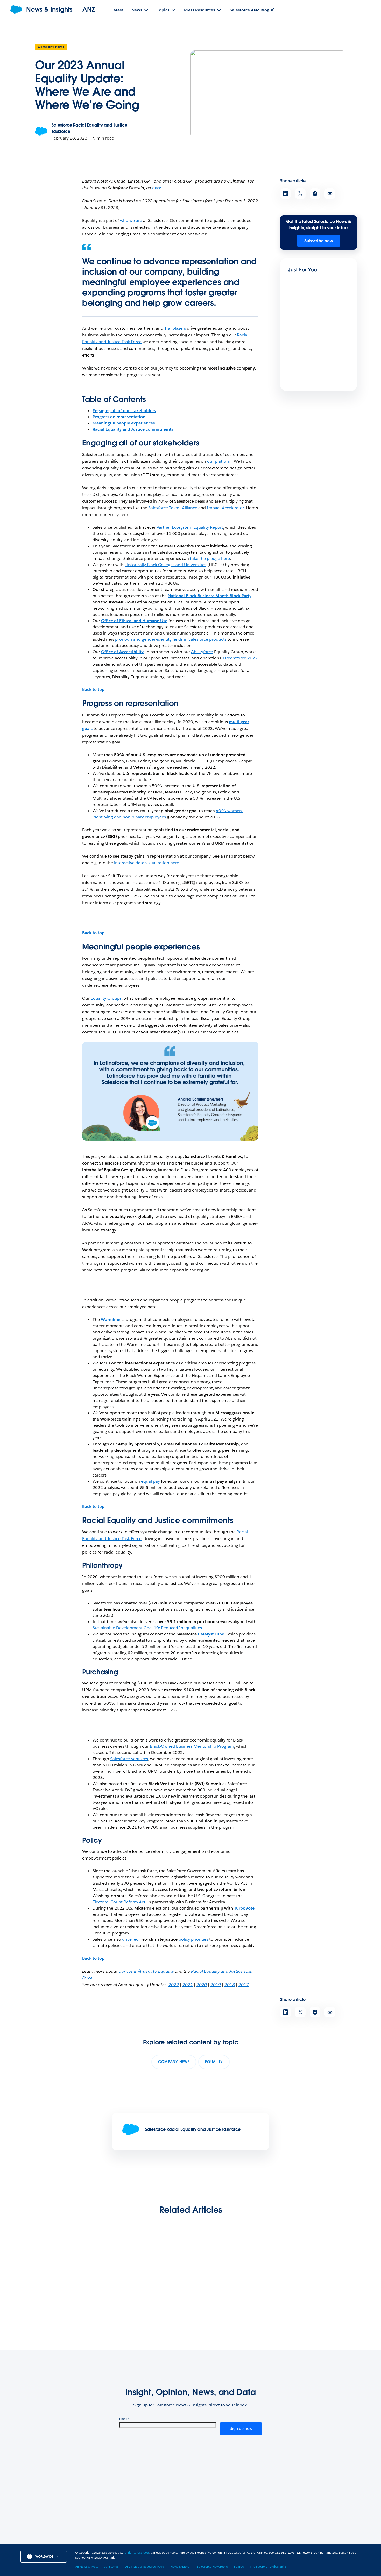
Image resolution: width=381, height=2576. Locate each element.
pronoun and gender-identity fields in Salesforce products (171, 639)
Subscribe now (319, 241)
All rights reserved (136, 2553)
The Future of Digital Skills (268, 2567)
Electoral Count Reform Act (119, 1902)
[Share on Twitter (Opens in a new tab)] (300, 194)
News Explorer (112, 2529)
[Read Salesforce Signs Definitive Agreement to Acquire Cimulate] (69, 2273)
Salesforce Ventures (129, 1759)
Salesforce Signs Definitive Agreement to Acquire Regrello (311, 2306)
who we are (131, 221)
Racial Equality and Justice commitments (133, 429)
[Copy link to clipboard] (330, 194)
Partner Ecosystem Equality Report (190, 527)
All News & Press (114, 2511)
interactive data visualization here (147, 863)
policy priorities (193, 1939)
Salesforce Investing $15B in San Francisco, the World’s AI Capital (148, 2306)
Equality (214, 2062)
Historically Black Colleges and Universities (165, 565)
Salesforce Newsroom (119, 2535)
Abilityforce (202, 652)
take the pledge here (209, 558)
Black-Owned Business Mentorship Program (192, 1746)
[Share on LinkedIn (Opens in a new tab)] (285, 194)
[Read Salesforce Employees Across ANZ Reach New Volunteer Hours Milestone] (231, 2273)
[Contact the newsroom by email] (341, 2537)
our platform (219, 461)
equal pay (150, 1481)
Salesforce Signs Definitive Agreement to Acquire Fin (314, 335)
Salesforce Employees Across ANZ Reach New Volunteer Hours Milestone (230, 2306)
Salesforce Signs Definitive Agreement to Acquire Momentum (314, 391)
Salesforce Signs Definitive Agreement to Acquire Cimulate (67, 2306)
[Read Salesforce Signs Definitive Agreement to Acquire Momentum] (306, 368)
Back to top (93, 689)
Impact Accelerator (225, 508)
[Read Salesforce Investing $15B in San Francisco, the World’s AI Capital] (150, 2273)
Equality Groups (106, 998)
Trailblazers (175, 328)
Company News (51, 47)
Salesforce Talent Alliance (173, 508)
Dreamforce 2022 (240, 658)
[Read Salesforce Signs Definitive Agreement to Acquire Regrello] (312, 2273)
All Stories (108, 2517)
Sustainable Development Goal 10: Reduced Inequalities (147, 1628)
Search (105, 2542)
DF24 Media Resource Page (125, 2523)
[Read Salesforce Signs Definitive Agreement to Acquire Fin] (306, 315)
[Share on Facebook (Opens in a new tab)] (315, 194)
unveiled (130, 1939)
